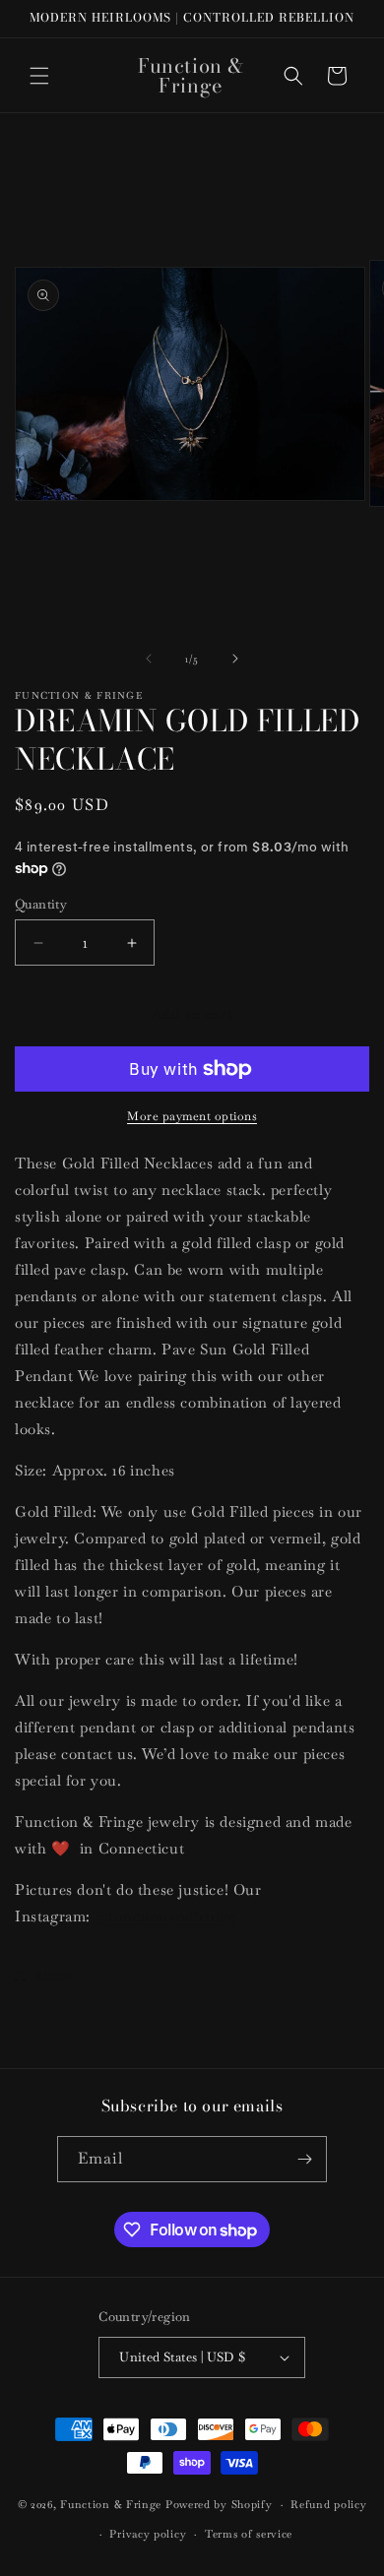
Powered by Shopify (219, 2504)
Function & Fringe (113, 2504)
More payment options (192, 1116)
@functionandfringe (166, 1916)
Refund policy (328, 2504)
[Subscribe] (304, 2159)
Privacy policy (148, 2534)
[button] (39, 76)
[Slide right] (235, 659)
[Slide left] (149, 659)
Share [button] (53, 1976)
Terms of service (249, 2534)
